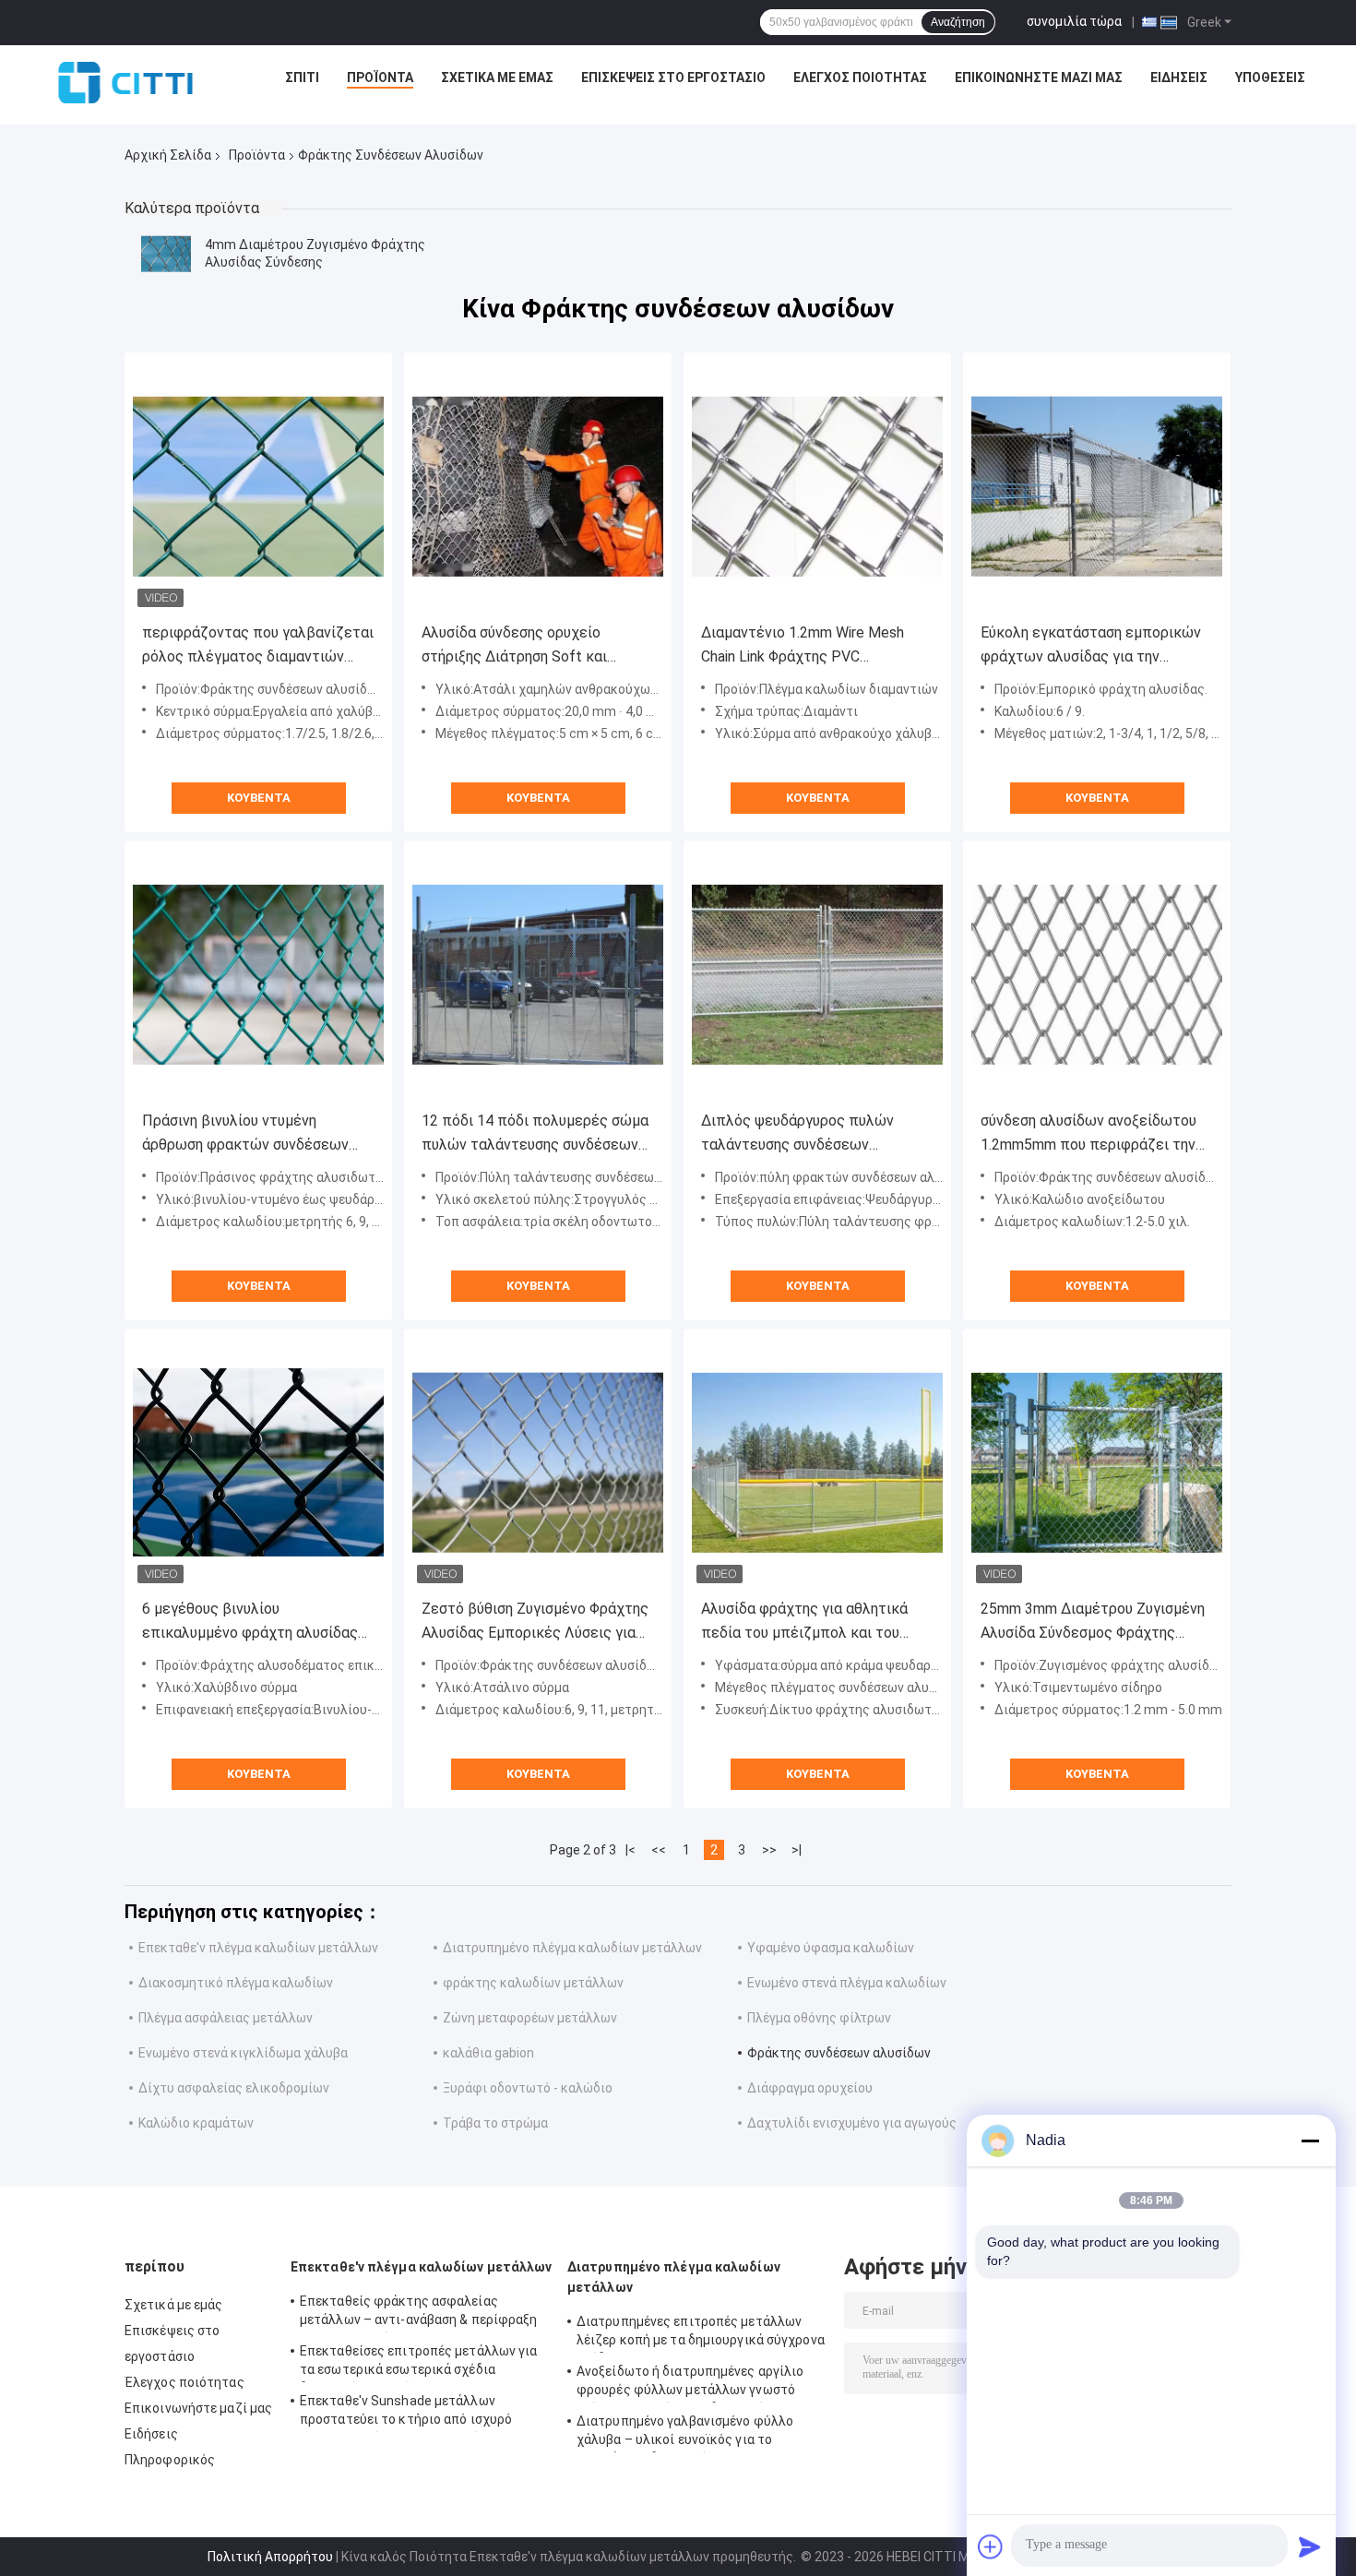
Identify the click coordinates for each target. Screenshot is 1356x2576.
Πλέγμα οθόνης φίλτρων (819, 2018)
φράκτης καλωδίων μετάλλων (533, 1983)
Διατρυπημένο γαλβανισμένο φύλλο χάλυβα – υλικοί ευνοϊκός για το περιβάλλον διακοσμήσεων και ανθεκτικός (685, 2433)
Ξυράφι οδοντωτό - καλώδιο (528, 2088)
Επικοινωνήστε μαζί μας (1039, 78)
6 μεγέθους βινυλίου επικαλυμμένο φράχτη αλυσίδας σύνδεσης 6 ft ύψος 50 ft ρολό (250, 1622)
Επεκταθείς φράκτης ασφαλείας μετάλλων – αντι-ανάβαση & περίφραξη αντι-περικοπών (419, 2313)
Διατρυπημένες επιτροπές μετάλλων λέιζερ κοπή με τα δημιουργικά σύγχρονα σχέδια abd (701, 2333)
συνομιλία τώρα (1074, 21)
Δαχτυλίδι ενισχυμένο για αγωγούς (852, 2123)
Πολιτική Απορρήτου (270, 2557)
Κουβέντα (259, 798)
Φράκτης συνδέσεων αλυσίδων (839, 2053)
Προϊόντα (380, 78)
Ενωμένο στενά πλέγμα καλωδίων (847, 1983)
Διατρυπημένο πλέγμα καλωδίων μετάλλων (572, 1948)
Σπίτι (302, 78)
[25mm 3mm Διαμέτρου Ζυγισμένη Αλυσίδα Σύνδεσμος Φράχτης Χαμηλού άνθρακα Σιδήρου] (1097, 1462)
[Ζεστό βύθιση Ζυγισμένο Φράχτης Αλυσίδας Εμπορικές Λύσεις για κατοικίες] (538, 1462)
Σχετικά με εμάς (497, 78)
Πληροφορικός (170, 2460)
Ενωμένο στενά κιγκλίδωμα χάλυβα (243, 2053)
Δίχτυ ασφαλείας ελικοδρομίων (234, 2088)
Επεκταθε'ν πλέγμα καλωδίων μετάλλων (258, 1948)
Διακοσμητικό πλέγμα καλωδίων (236, 1983)
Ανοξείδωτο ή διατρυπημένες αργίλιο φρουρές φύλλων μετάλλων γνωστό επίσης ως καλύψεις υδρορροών (690, 2383)
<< (659, 1850)
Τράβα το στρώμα (495, 2123)
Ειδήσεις (1179, 78)
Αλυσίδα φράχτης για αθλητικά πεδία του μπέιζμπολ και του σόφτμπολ (804, 1622)
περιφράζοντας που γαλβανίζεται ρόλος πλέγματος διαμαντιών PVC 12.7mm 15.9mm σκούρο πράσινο (258, 646)
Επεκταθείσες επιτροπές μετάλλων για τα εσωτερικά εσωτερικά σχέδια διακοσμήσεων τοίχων (419, 2363)
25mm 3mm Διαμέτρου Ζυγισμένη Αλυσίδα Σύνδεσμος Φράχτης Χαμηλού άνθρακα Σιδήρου (1093, 1622)
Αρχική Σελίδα (168, 155)
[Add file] (991, 2546)
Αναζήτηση (958, 22)
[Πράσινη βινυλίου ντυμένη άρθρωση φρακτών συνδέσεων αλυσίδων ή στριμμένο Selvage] (258, 974)
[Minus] (1310, 2141)
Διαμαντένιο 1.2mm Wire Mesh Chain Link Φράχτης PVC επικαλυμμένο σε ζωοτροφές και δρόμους (814, 646)
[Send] (1310, 2546)
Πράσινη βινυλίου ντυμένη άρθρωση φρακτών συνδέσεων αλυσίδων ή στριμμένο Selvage (245, 1134)
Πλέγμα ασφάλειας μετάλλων (226, 2018)
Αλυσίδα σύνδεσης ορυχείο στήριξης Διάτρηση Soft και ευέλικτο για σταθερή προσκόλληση (514, 646)
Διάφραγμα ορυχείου (810, 2088)
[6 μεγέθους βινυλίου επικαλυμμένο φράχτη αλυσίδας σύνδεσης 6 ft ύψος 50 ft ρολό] (258, 1462)
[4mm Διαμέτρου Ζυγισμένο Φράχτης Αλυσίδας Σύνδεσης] (166, 254)
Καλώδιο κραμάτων (196, 2123)
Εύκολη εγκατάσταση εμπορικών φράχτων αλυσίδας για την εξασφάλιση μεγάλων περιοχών (1091, 646)
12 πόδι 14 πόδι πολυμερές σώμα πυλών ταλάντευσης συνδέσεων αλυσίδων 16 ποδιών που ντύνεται (538, 1134)
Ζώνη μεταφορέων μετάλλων (530, 2018)
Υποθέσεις (1270, 78)
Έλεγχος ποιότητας (860, 78)
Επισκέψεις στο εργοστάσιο (673, 78)
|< (630, 1850)
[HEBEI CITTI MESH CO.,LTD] (125, 82)
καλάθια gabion (488, 2053)
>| (797, 1850)
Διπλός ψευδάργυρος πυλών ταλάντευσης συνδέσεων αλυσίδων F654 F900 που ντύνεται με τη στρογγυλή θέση (817, 1134)
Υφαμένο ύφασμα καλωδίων (831, 1948)
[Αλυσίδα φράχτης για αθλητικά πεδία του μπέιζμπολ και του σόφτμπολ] (817, 1462)
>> (769, 1850)
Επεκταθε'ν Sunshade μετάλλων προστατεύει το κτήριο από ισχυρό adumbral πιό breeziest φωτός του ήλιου (406, 2413)
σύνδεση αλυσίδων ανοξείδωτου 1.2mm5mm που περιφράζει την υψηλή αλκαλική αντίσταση (1088, 1134)
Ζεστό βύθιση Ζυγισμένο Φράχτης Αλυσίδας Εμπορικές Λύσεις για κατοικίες (535, 1622)
